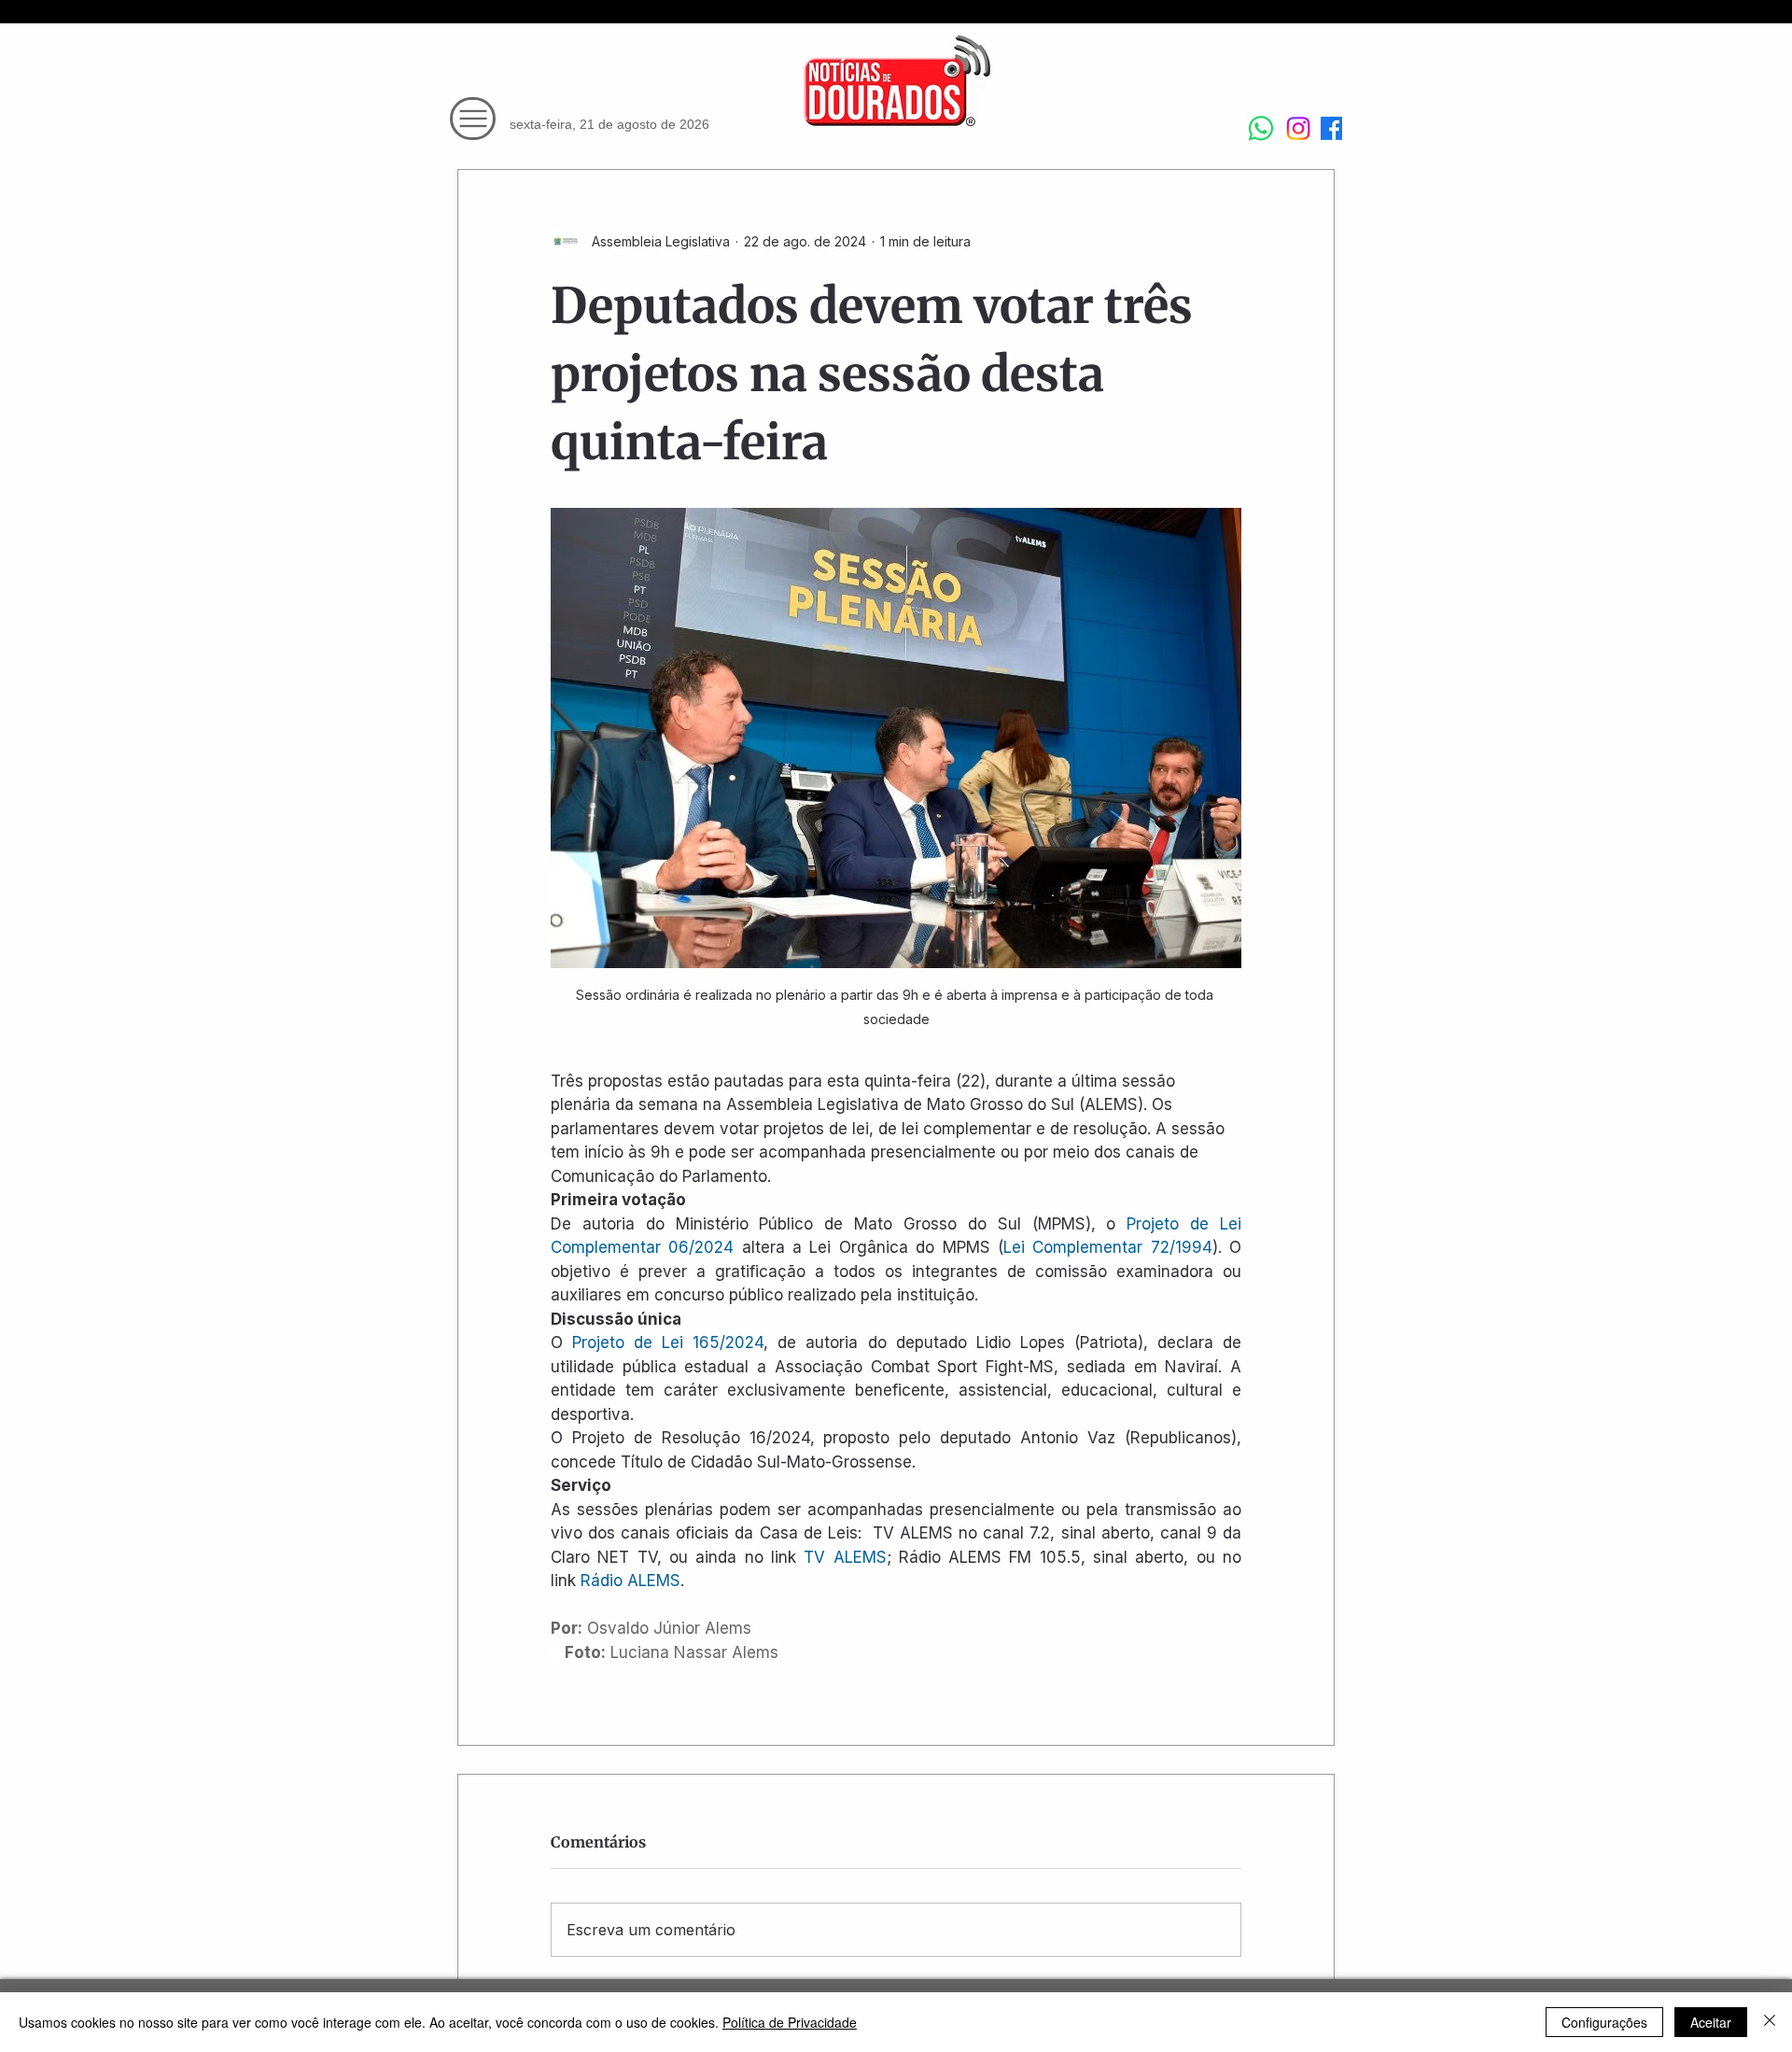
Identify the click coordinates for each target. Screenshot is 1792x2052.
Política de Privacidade (790, 2022)
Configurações (1604, 2022)
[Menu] (473, 119)
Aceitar (1711, 2022)
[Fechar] (1770, 2022)
